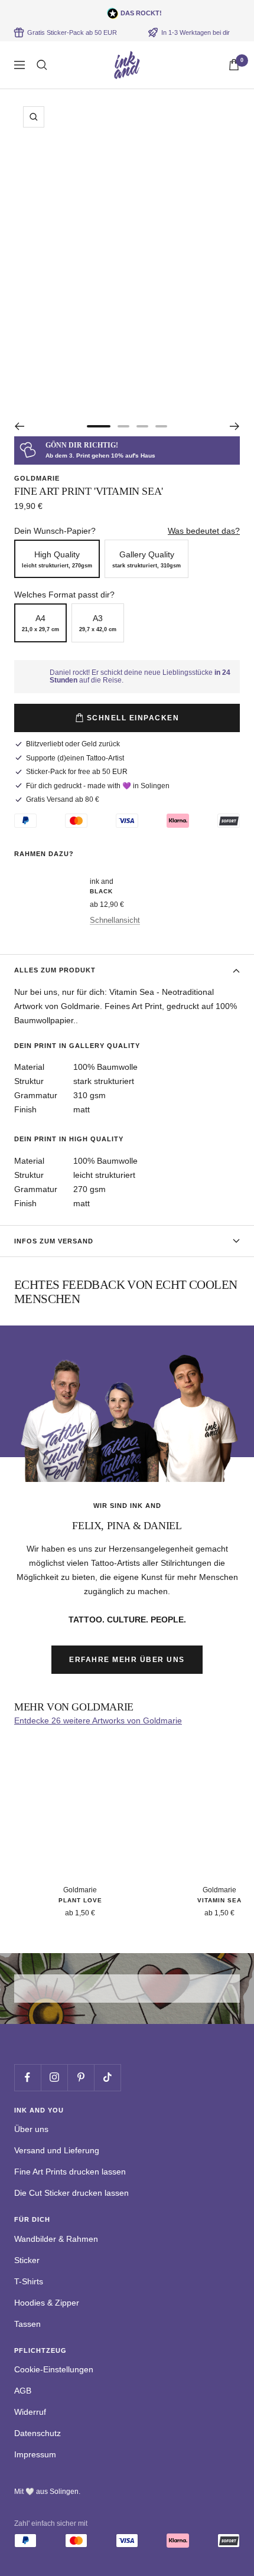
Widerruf (30, 2412)
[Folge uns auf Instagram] (54, 2077)
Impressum (35, 2454)
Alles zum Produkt (55, 970)
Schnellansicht (115, 920)
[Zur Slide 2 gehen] (123, 426)
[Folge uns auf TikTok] (107, 2077)
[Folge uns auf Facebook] (27, 2077)
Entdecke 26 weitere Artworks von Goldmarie (98, 1720)
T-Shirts (29, 2281)
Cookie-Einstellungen (54, 2369)
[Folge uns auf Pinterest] (81, 2077)
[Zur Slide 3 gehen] (142, 426)
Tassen (27, 2324)
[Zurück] (19, 426)
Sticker (27, 2260)
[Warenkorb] (234, 65)
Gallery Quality (146, 559)
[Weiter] (235, 426)
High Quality (57, 559)
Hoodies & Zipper (47, 2303)
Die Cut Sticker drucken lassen (71, 2193)
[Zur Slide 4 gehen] (161, 426)
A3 (98, 623)
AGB (23, 2391)
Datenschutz (38, 2433)
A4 (40, 623)
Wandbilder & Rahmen (56, 2239)
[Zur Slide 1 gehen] (99, 426)
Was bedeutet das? (204, 531)
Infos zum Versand (54, 1241)
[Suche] (42, 65)
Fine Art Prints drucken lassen (70, 2172)
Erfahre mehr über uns (127, 1660)
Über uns (31, 2129)
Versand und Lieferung (57, 2150)
